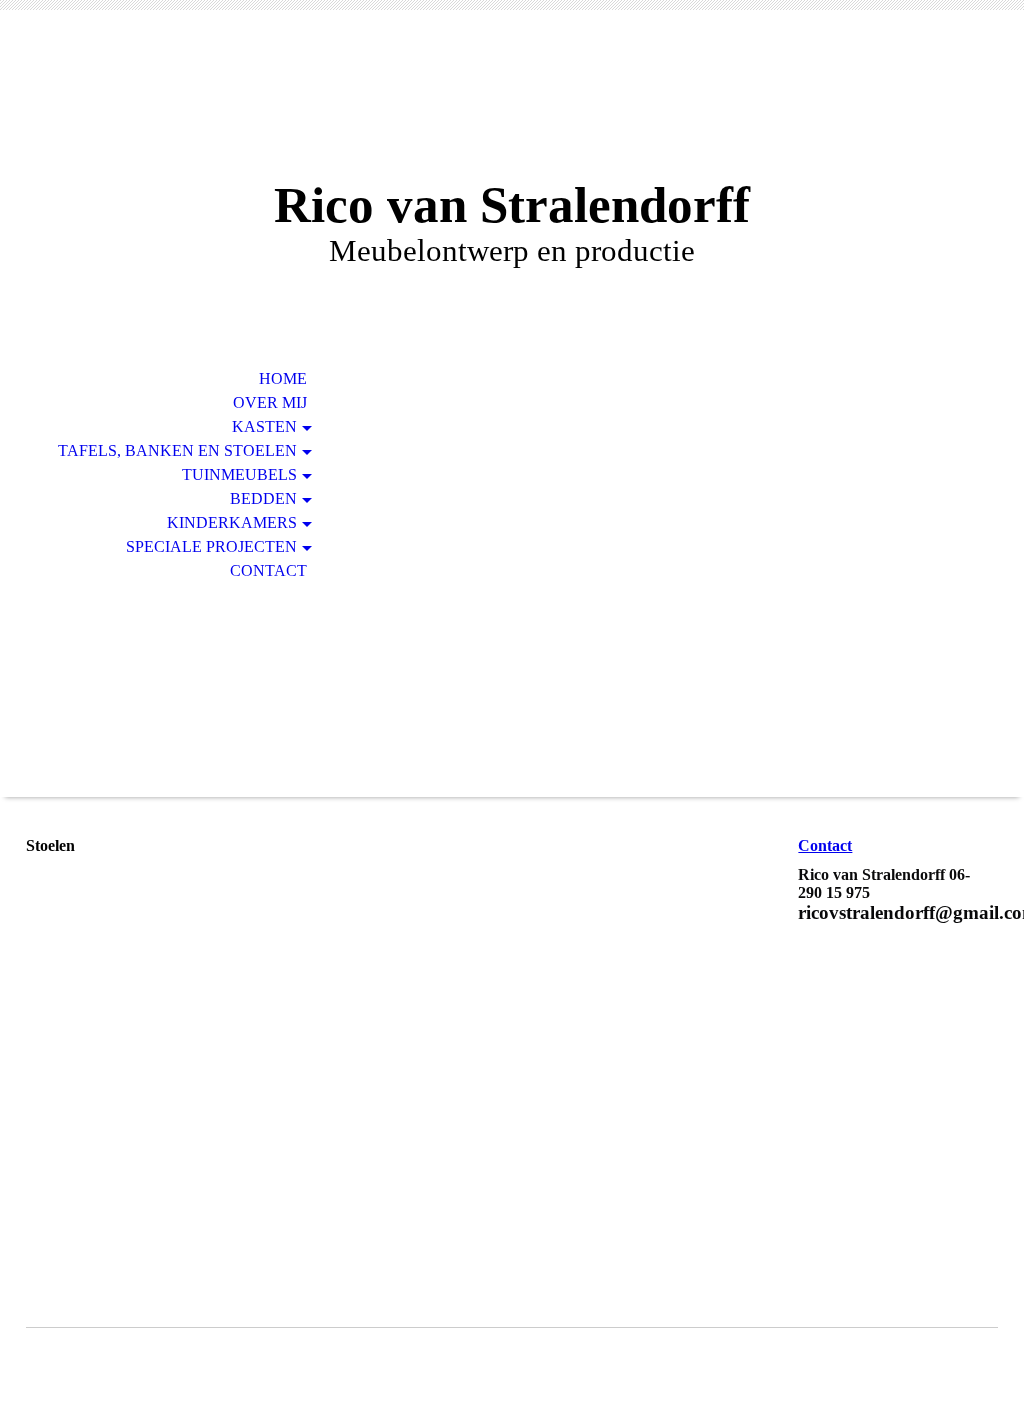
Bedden (263, 498)
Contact (268, 570)
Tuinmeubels (239, 474)
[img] (512, 107)
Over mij (270, 402)
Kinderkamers (232, 522)
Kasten (264, 426)
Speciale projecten (211, 546)
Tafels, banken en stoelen (177, 450)
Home (283, 378)
